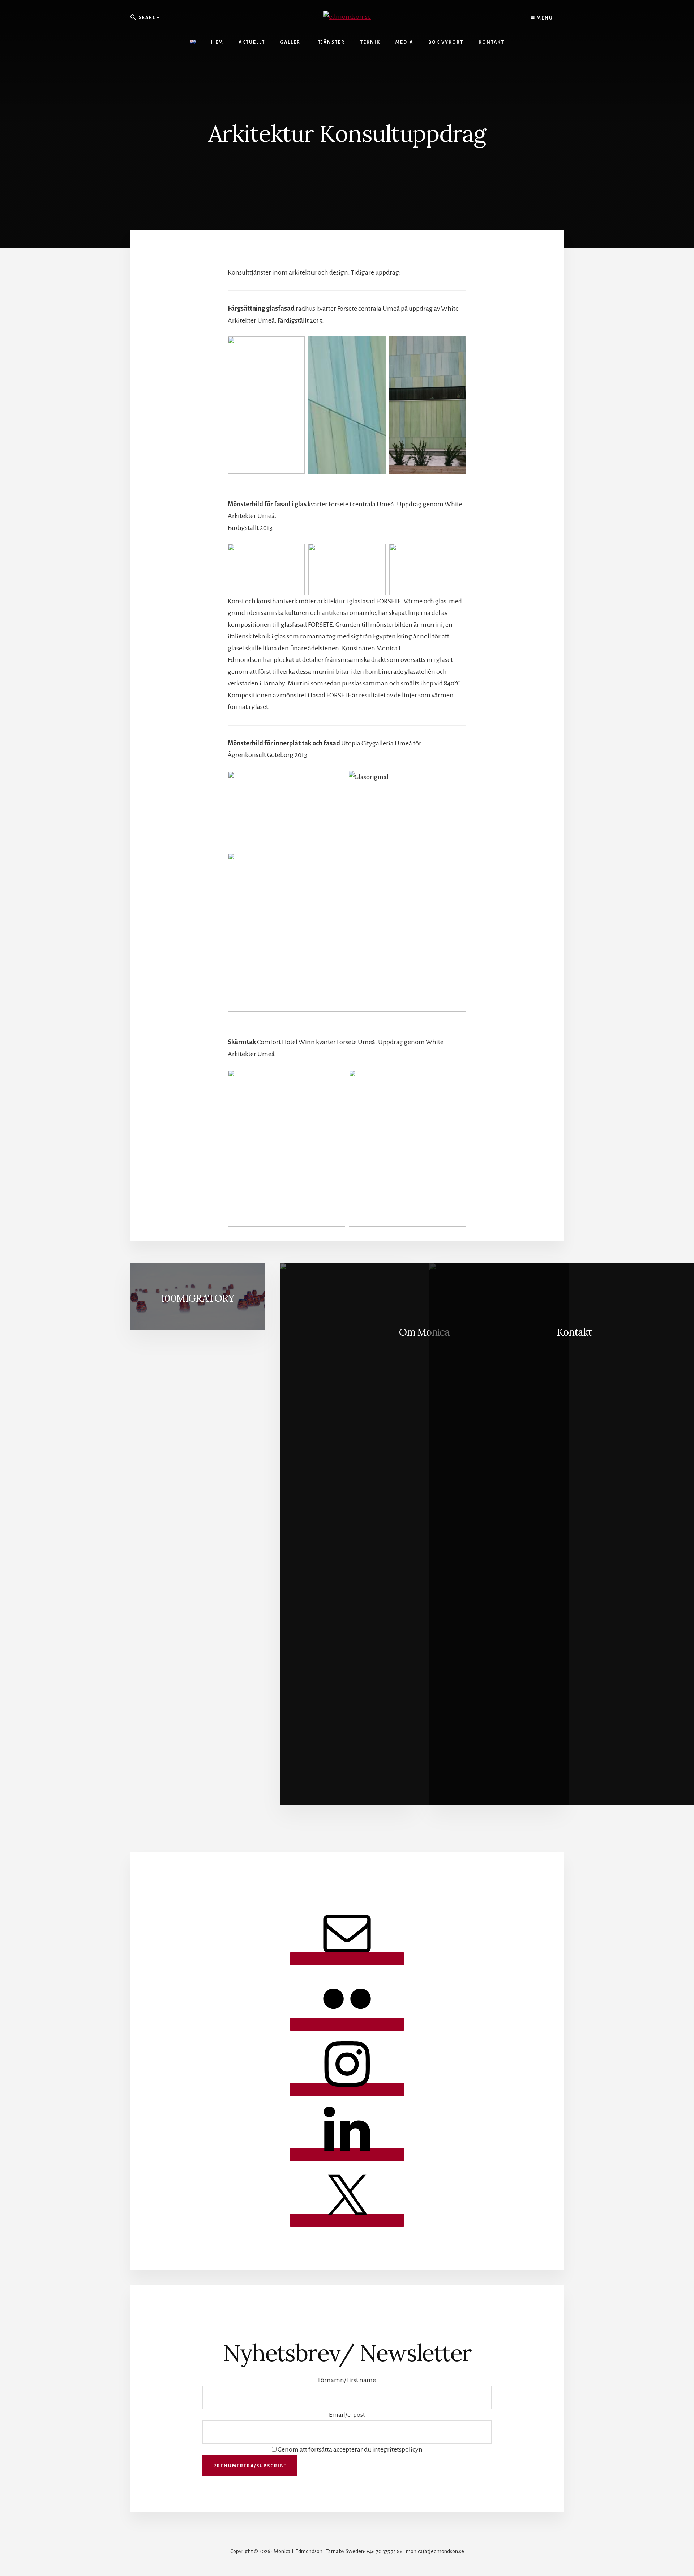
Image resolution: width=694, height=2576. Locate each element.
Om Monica (424, 1332)
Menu (544, 18)
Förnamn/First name (347, 2380)
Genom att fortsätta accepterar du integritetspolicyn (350, 2449)
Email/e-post (347, 2415)
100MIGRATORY (198, 1298)
